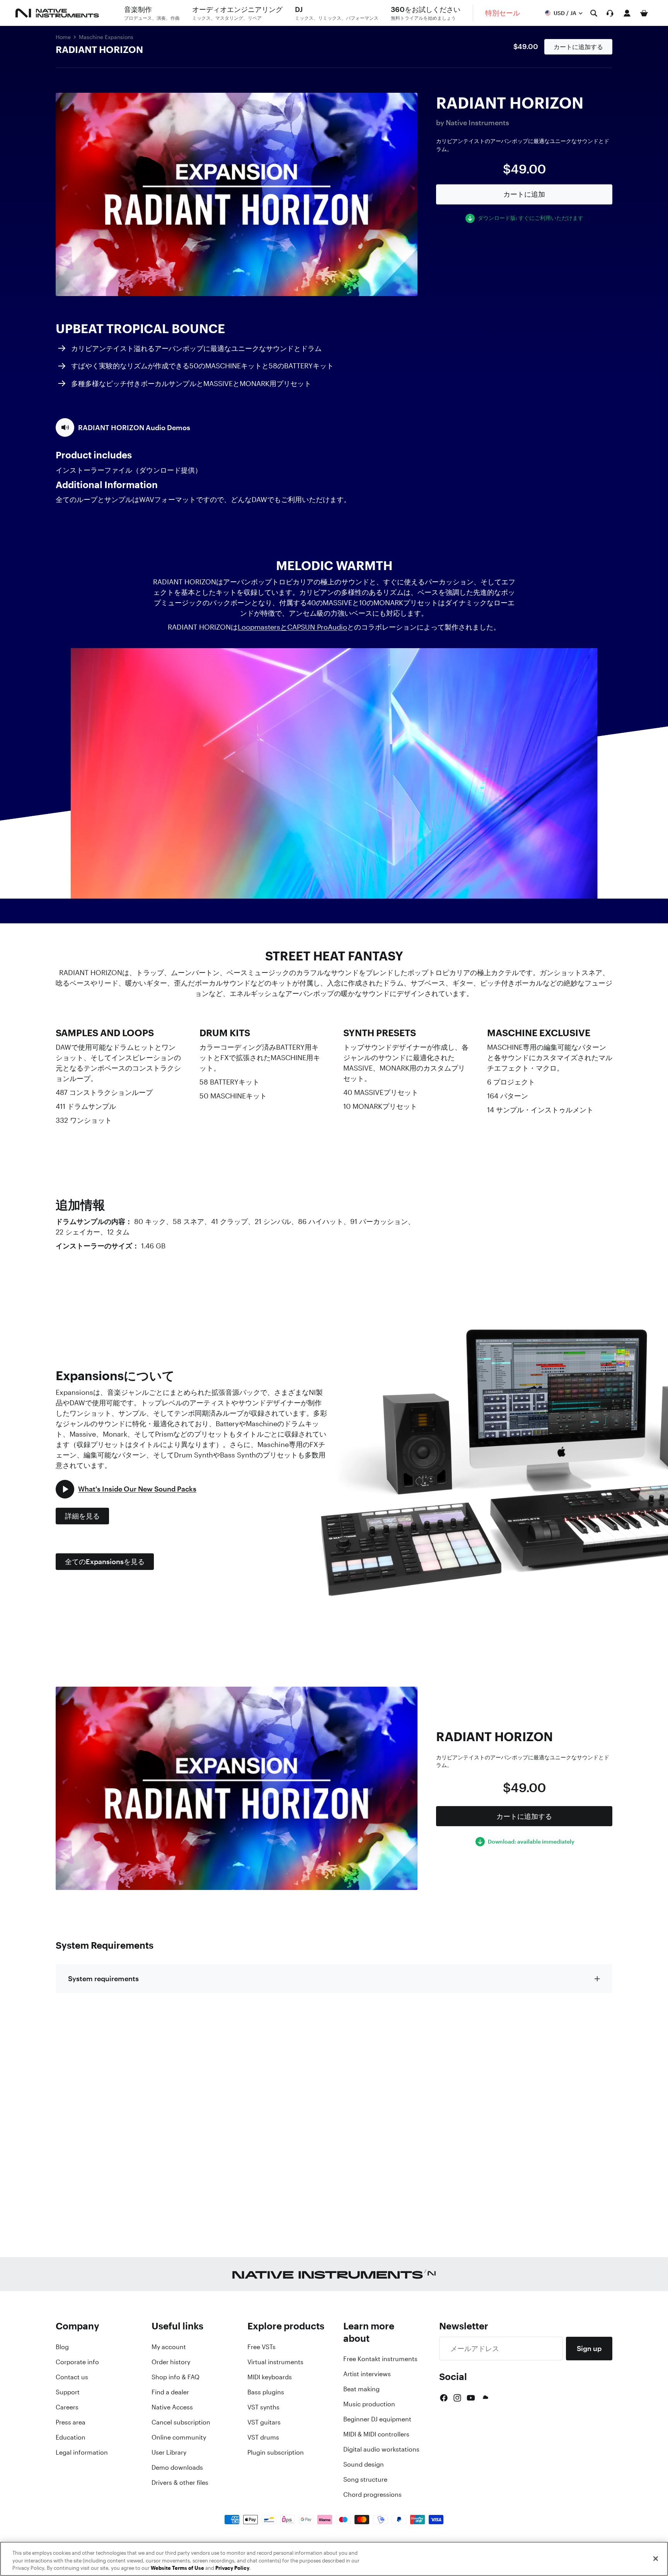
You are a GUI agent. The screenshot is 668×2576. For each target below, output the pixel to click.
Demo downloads (177, 2467)
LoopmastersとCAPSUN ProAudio (292, 627)
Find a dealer (170, 2392)
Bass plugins (266, 2392)
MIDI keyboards (270, 2377)
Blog (62, 2347)
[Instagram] (457, 2398)
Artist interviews (367, 2374)
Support (68, 2392)
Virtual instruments (275, 2362)
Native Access (172, 2407)
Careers (67, 2407)
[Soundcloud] (485, 2398)
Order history (171, 2362)
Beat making (361, 2389)
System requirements (103, 1978)
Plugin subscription (276, 2452)
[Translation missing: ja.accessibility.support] (610, 13)
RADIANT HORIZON (99, 49)
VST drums (263, 2437)
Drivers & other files (180, 2482)
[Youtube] (471, 2398)
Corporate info (77, 2362)
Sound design (364, 2464)
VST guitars (264, 2422)
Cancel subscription (181, 2422)
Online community (179, 2437)
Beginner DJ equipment (377, 2419)
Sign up (589, 2348)
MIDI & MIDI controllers (376, 2434)
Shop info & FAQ (176, 2377)
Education (71, 2437)
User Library (169, 2452)
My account (169, 2347)
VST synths (263, 2407)
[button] (123, 427)
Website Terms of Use (177, 2568)
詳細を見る (82, 1516)
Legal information (82, 2452)
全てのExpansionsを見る (105, 1561)
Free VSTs (262, 2347)
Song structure (365, 2479)
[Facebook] (444, 2398)
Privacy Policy (232, 2568)
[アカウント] (627, 13)
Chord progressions (372, 2494)
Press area (71, 2422)
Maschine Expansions (106, 37)
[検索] (594, 13)
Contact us (72, 2377)
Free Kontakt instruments (380, 2359)
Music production (369, 2404)
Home (63, 37)
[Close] (656, 2559)
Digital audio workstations (381, 2449)
